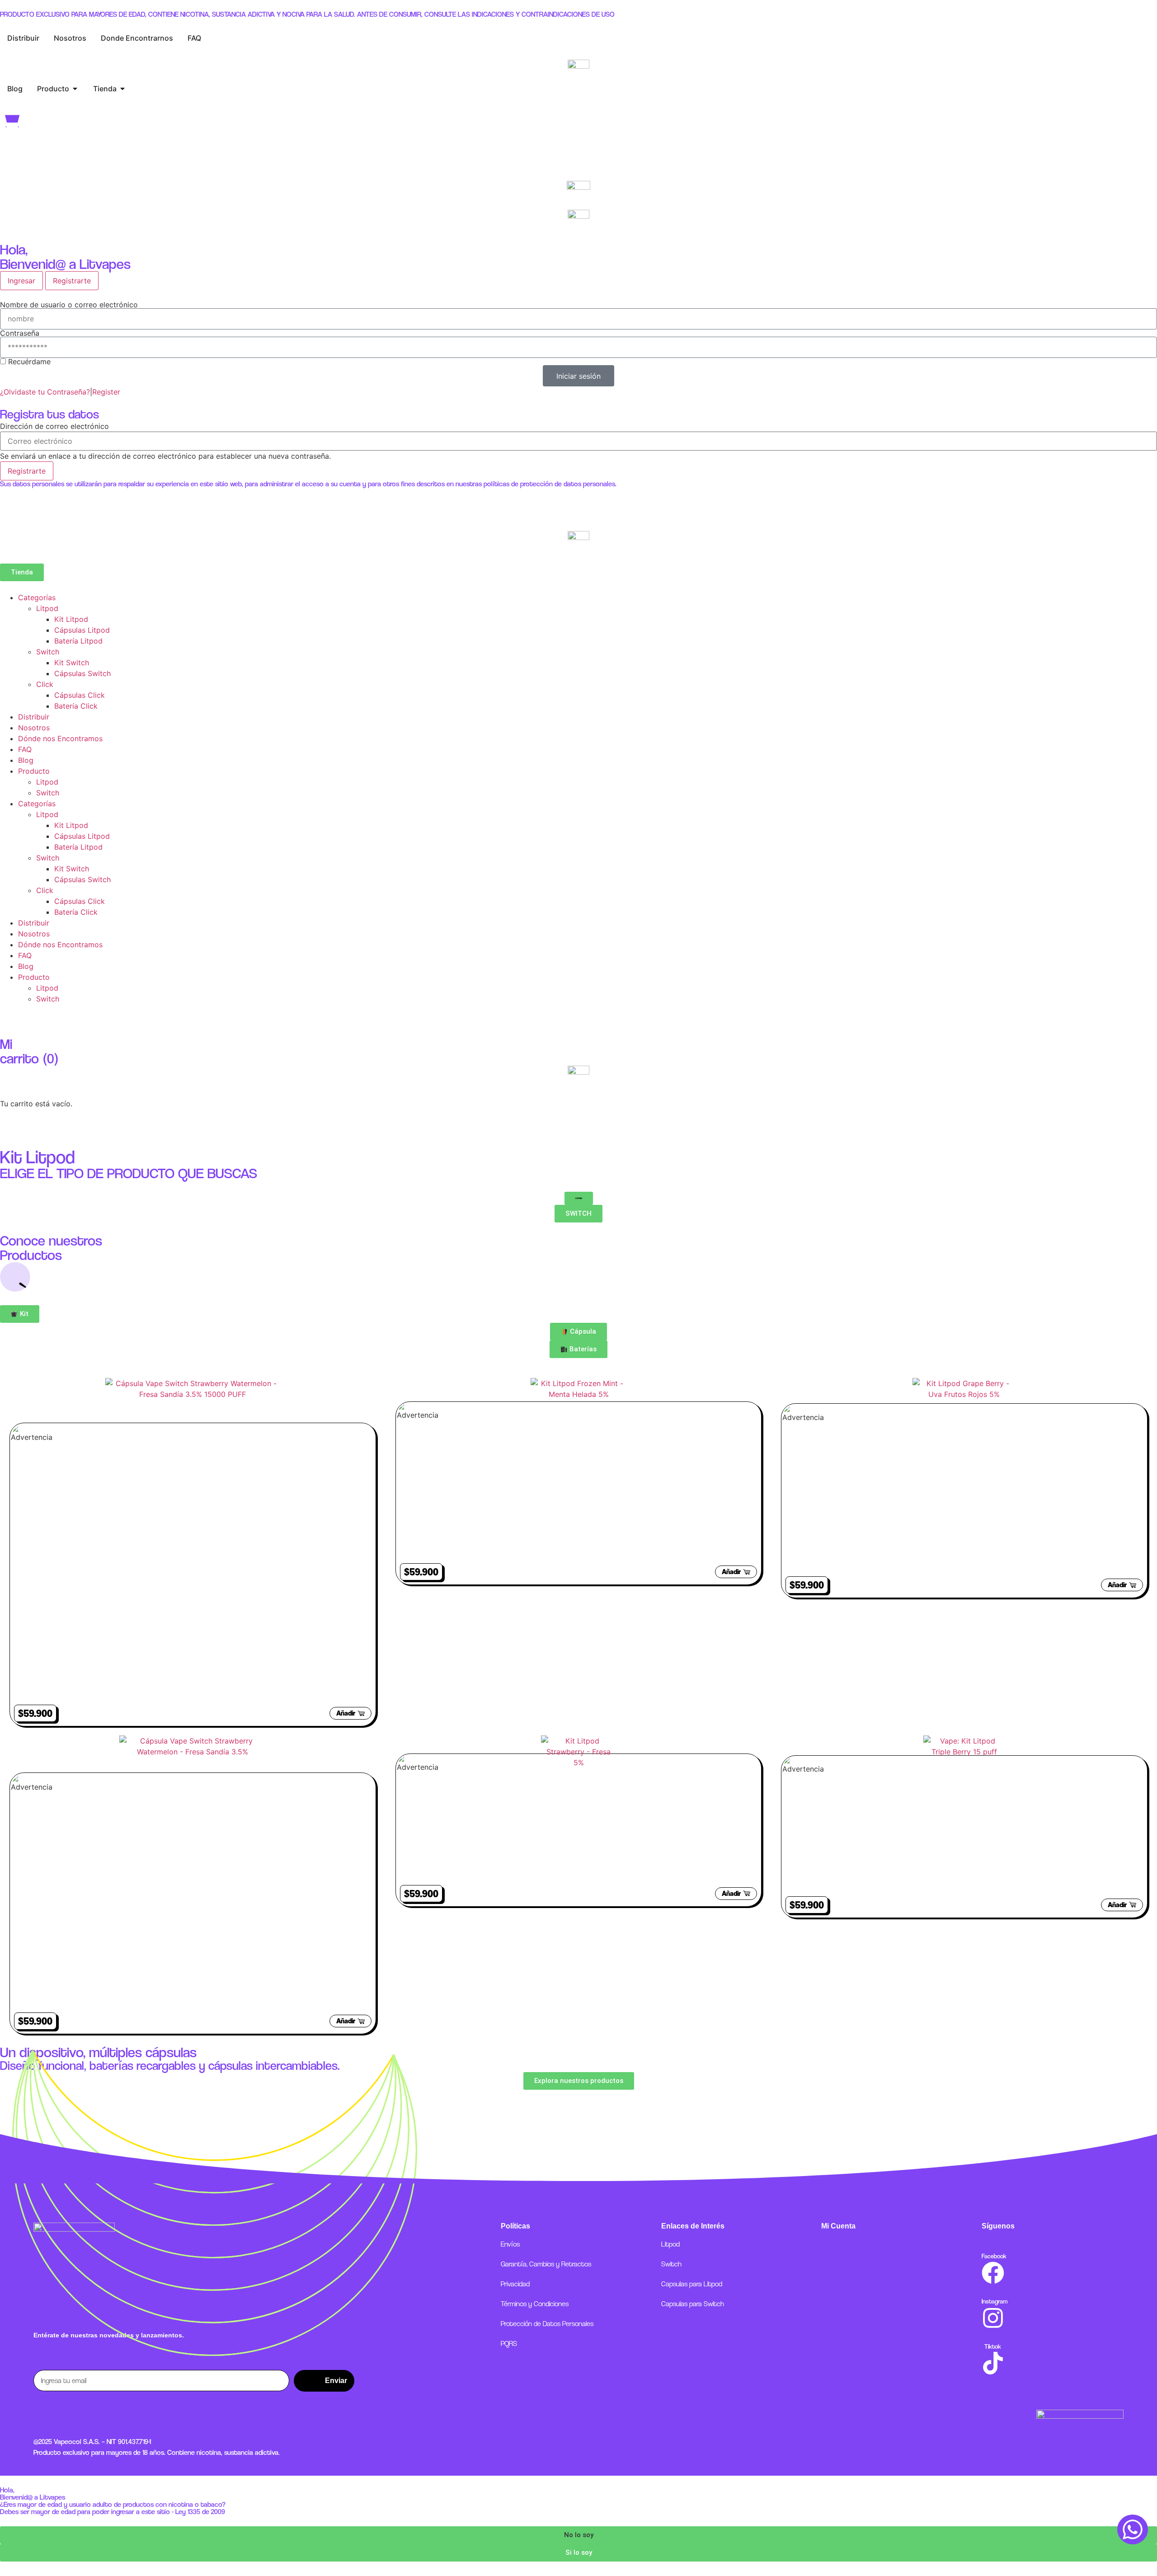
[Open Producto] (75, 89)
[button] (578, 2535)
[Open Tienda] (122, 89)
